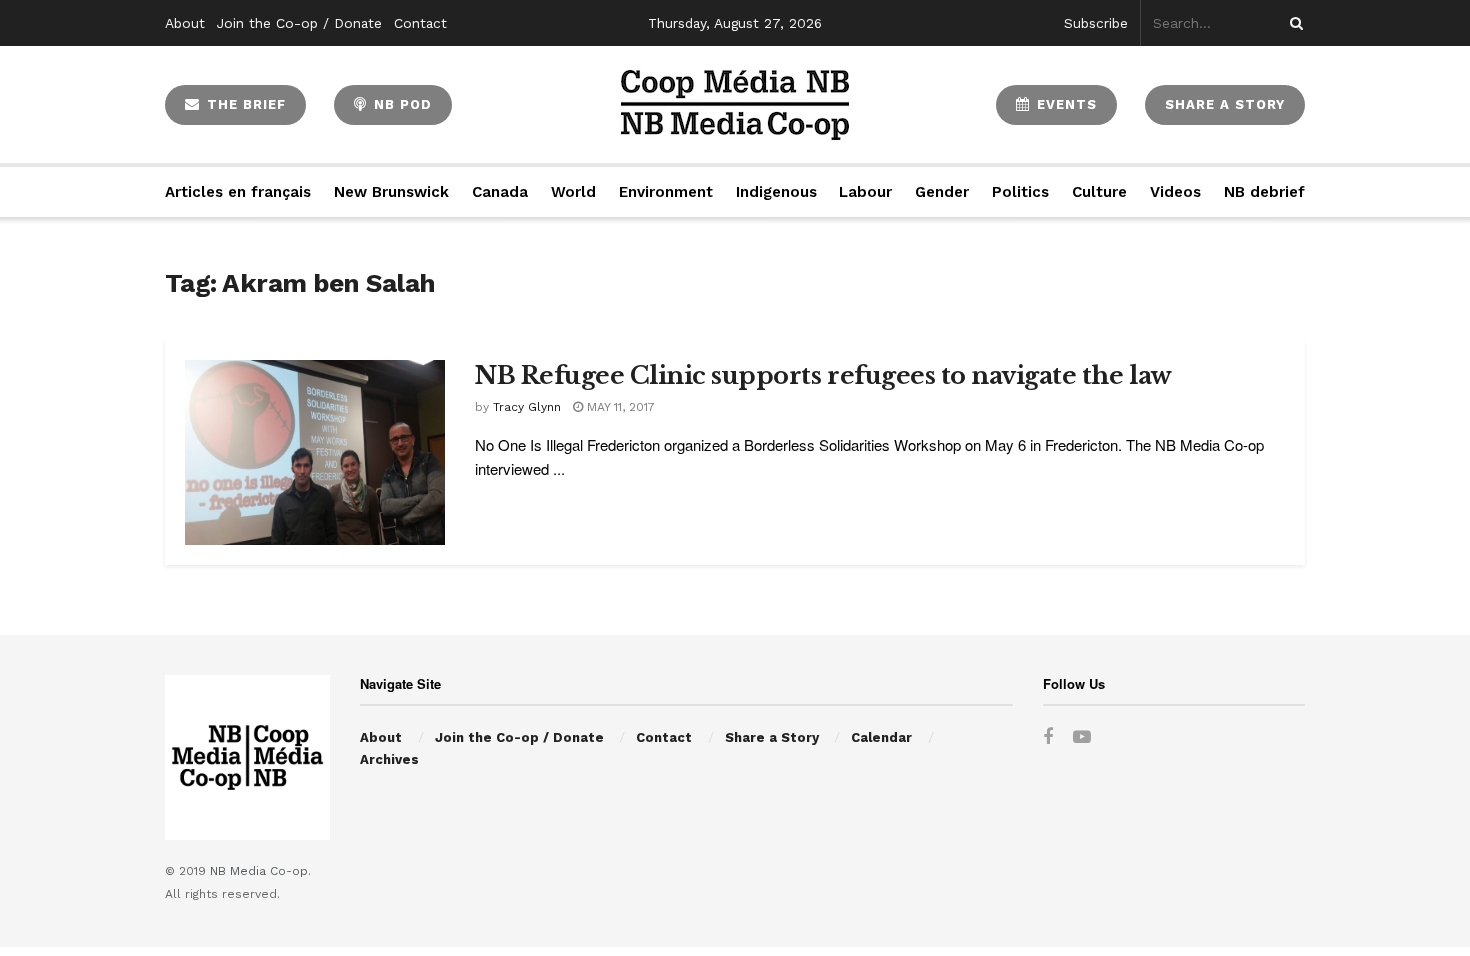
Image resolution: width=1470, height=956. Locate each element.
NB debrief (1264, 192)
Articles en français (238, 192)
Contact (420, 23)
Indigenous (776, 192)
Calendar (881, 737)
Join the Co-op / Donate (299, 23)
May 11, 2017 (619, 407)
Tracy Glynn (527, 407)
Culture (1099, 192)
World (573, 192)
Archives (389, 759)
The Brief (244, 104)
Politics (1020, 192)
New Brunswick (391, 192)
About (185, 23)
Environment (666, 192)
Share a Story (772, 737)
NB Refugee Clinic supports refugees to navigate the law (826, 375)
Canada (500, 192)
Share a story (1225, 104)
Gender (942, 192)
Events (1064, 104)
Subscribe (1096, 23)
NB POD (400, 104)
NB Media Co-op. (260, 871)
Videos (1175, 192)
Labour (865, 192)
